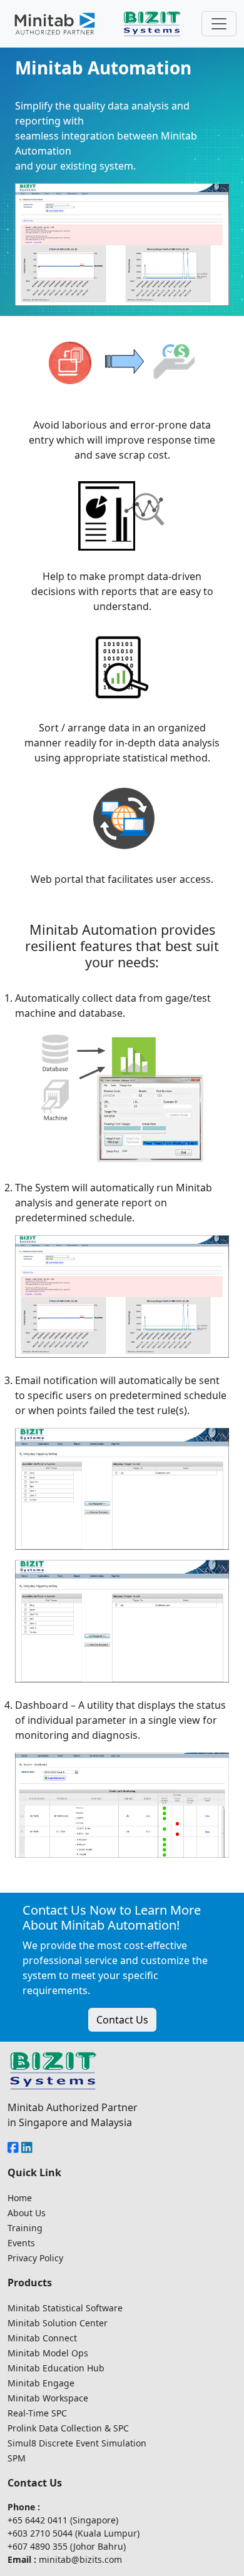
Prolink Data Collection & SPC (68, 2428)
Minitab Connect (42, 2338)
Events (21, 2243)
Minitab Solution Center (58, 2323)
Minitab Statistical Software (65, 2308)
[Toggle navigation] (219, 24)
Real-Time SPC (37, 2413)
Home (20, 2198)
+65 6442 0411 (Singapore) (63, 2520)
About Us (27, 2213)
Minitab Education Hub (56, 2368)
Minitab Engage (41, 2383)
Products (30, 2283)
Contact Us (122, 2020)
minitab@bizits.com (80, 2559)
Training (25, 2228)
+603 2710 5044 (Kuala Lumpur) (74, 2533)
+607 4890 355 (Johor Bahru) (67, 2546)
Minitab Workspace (48, 2398)
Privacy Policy (35, 2258)
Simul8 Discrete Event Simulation (77, 2443)
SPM (17, 2458)
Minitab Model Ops (48, 2353)
